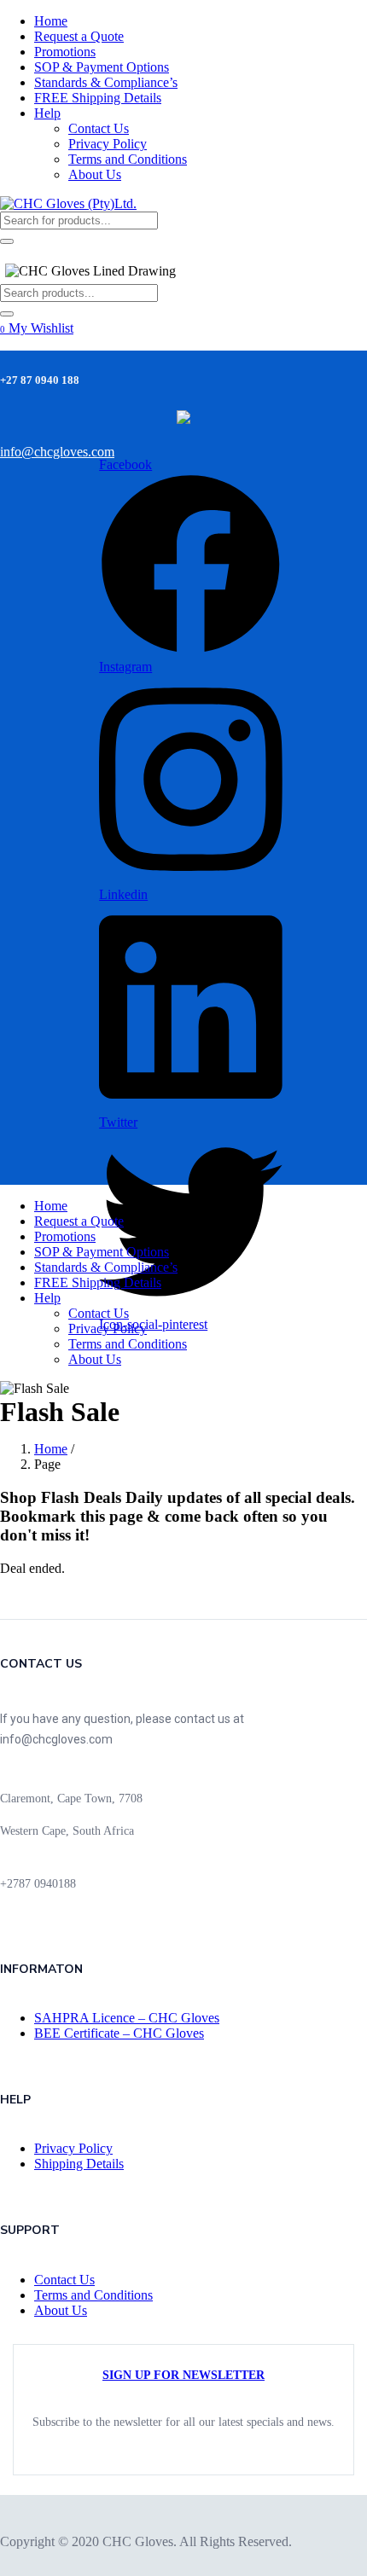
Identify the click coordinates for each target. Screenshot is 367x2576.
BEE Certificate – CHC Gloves (119, 2033)
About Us (95, 174)
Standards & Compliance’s (106, 82)
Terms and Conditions (128, 159)
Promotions (65, 52)
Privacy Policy (108, 144)
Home (51, 21)
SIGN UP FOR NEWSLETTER (183, 2375)
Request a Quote (79, 36)
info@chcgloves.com (57, 452)
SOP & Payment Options (102, 67)
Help (47, 113)
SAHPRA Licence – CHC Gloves (127, 2018)
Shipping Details (79, 2164)
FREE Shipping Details (98, 98)
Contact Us (99, 128)
